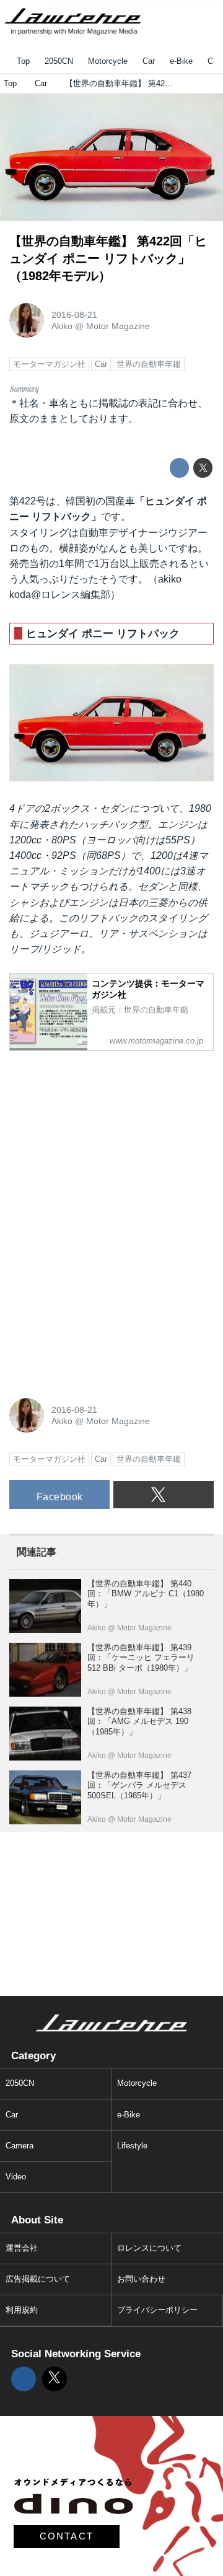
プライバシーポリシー (157, 2310)
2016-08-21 (74, 315)
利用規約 (22, 2310)
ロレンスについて (149, 2248)
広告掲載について (38, 2279)
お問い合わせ (141, 2279)
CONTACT (67, 2536)
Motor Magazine (118, 326)
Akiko (62, 326)
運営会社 (22, 2248)
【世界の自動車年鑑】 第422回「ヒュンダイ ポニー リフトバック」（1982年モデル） (108, 258)
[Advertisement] (102, 1138)
